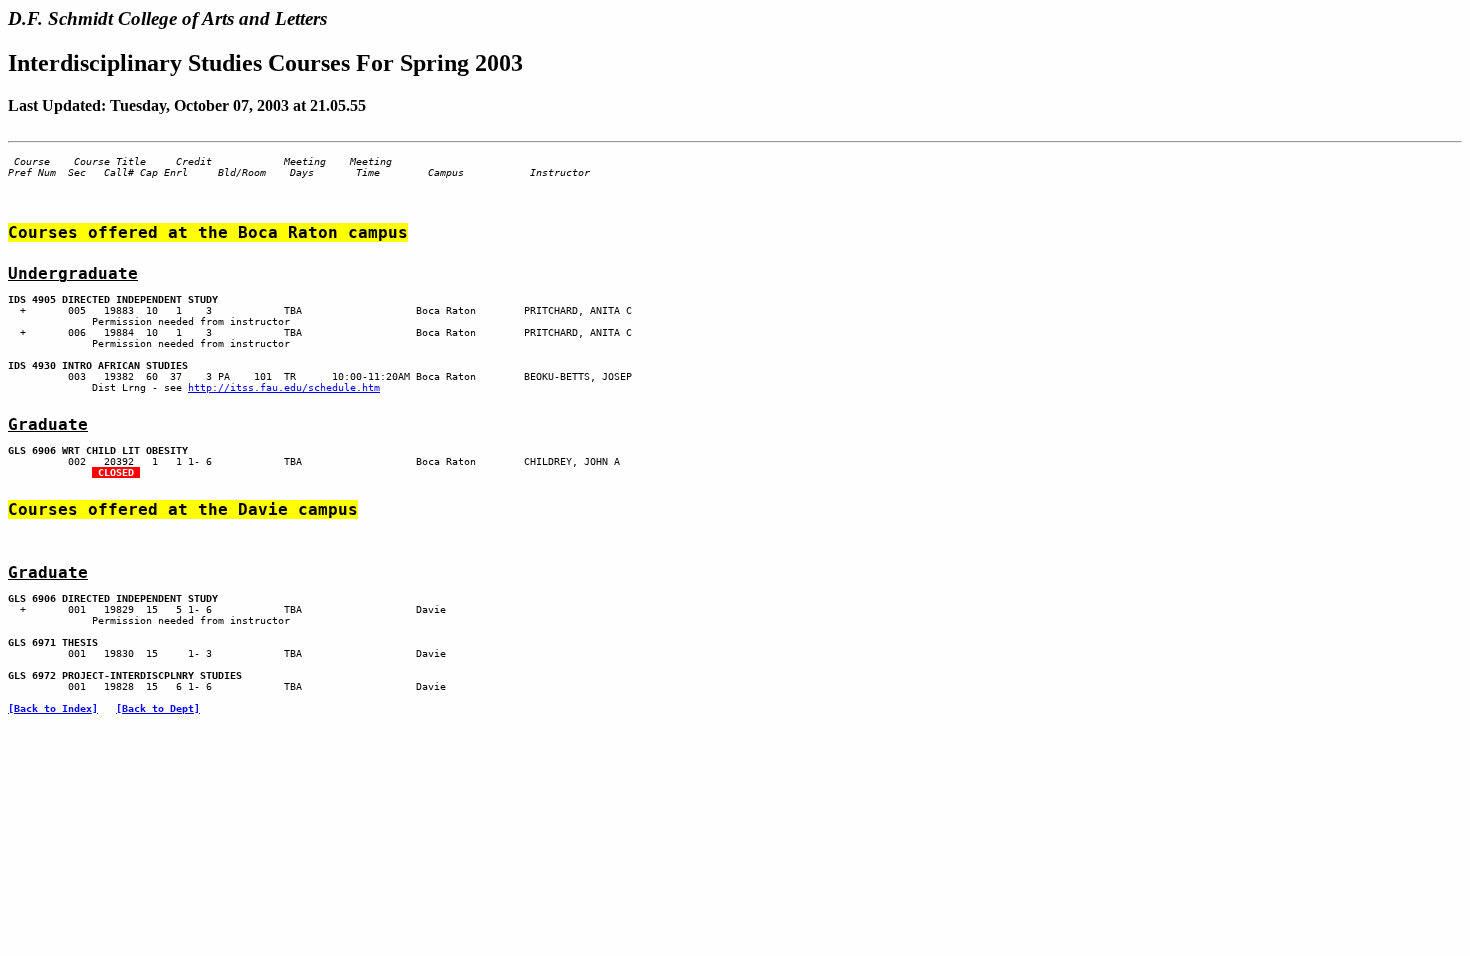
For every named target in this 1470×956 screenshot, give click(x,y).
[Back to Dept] (158, 708)
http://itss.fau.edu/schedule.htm (284, 387)
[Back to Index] (53, 708)
